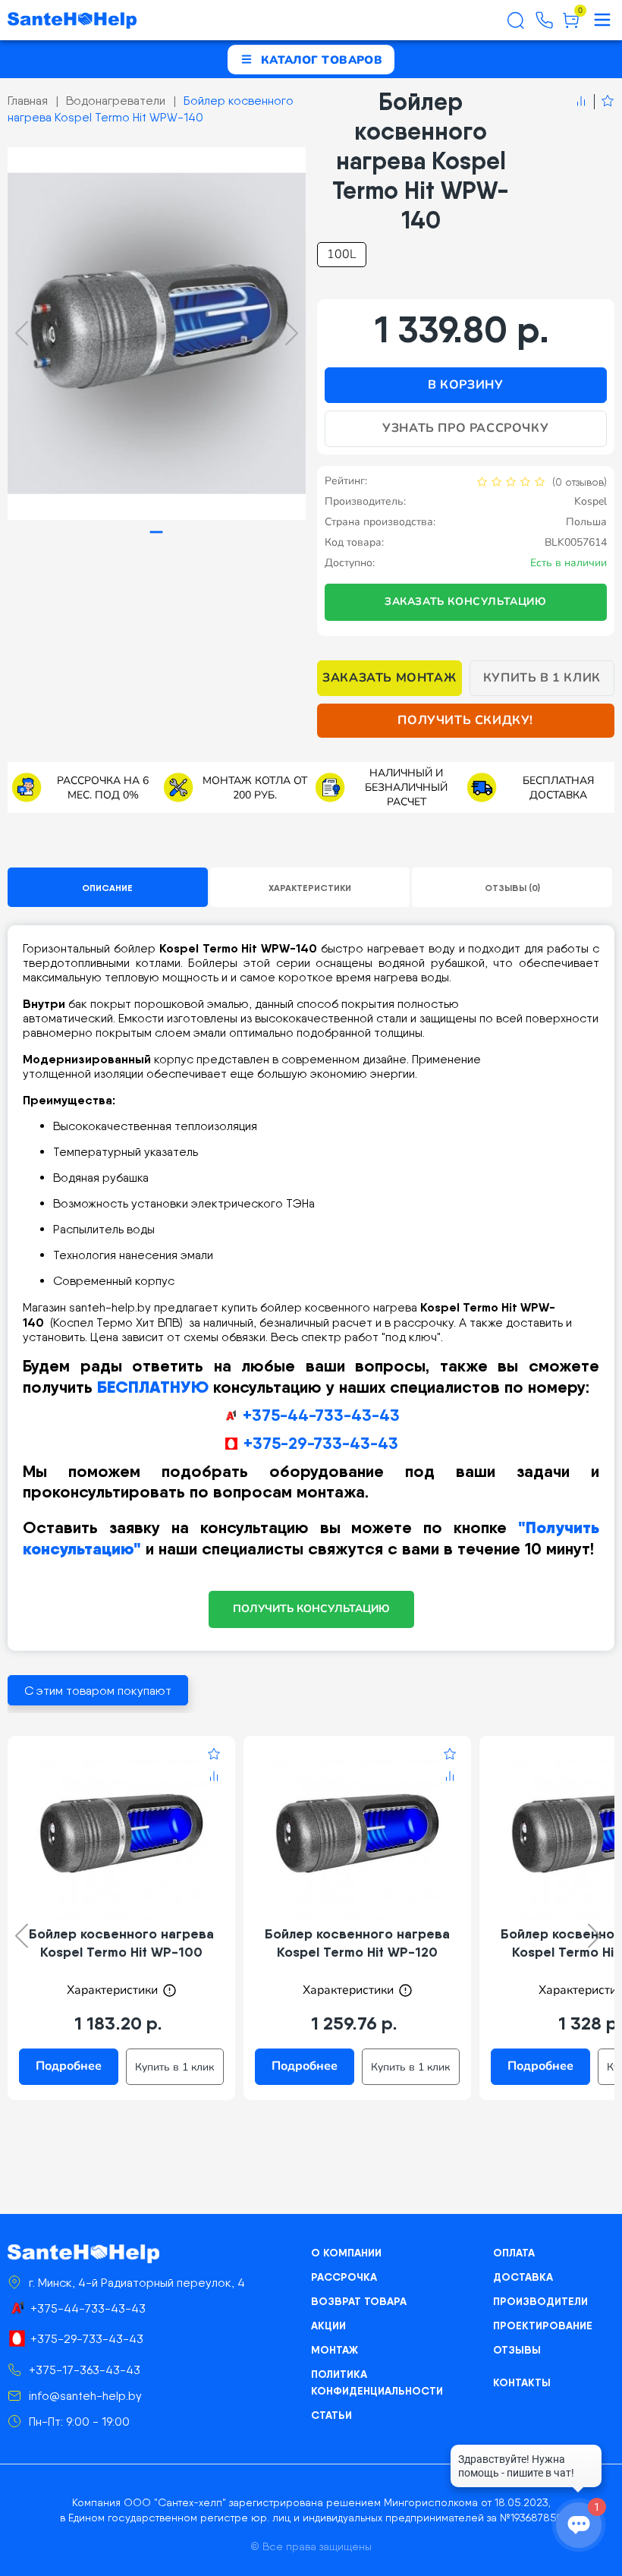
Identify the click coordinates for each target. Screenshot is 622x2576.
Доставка (523, 2277)
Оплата (514, 2253)
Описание (107, 888)
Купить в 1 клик (542, 678)
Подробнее (69, 2066)
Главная (28, 101)
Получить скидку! (465, 720)
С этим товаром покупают (98, 1691)
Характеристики (310, 888)
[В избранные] (604, 102)
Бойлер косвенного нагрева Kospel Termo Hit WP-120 (357, 1943)
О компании (346, 2253)
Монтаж (335, 2350)
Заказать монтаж (389, 678)
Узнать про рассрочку (465, 428)
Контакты (522, 2382)
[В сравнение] (581, 102)
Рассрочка (344, 2277)
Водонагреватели (116, 101)
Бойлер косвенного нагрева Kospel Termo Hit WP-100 (121, 1943)
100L (342, 254)
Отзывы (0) (512, 888)
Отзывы (517, 2350)
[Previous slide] (22, 333)
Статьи (331, 2415)
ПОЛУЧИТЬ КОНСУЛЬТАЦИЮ (311, 1609)
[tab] (157, 532)
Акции (328, 2326)
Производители (540, 2301)
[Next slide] (292, 333)
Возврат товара (359, 2301)
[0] (571, 26)
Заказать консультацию (466, 601)
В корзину (465, 385)
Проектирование (543, 2326)
